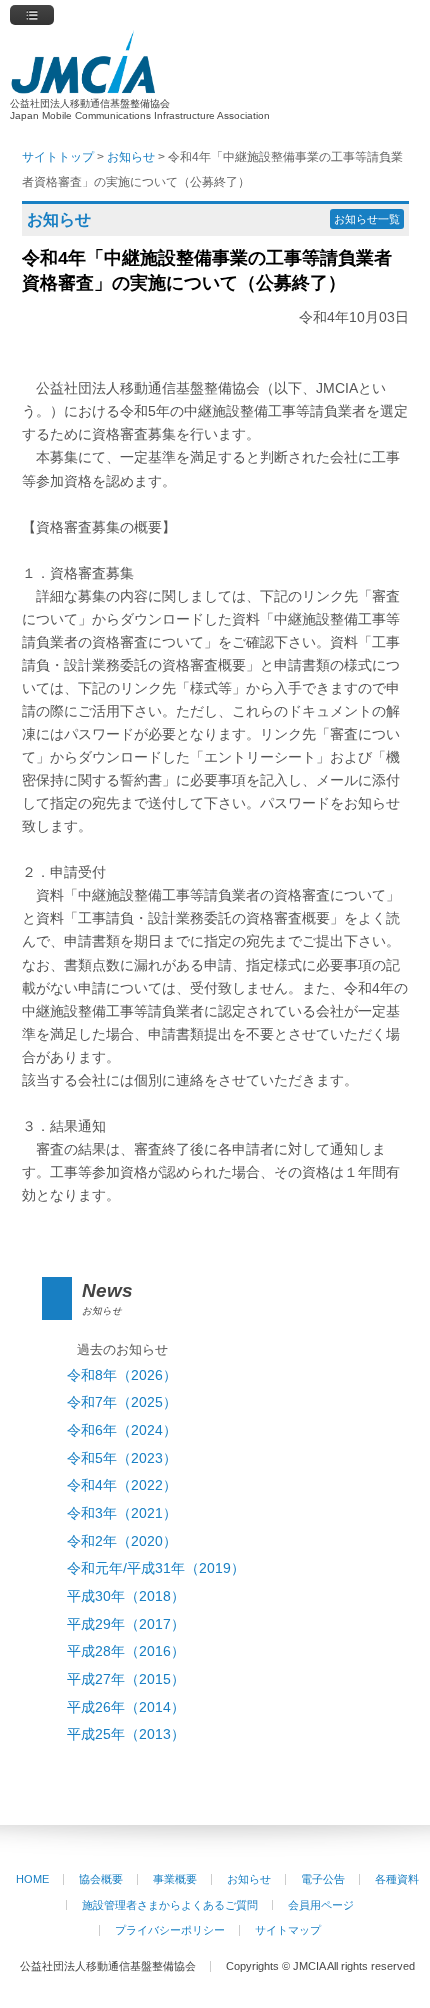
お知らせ (249, 1879)
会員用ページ (321, 1905)
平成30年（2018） (126, 1596)
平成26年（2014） (126, 1707)
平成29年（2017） (126, 1624)
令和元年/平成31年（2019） (156, 1568)
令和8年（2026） (122, 1375)
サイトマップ (288, 1930)
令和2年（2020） (122, 1541)
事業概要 (175, 1879)
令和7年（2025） (122, 1402)
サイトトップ (58, 157)
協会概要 (101, 1879)
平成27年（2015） (126, 1679)
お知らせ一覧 (367, 219)
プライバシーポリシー (170, 1930)
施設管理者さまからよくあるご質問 (170, 1905)
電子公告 (323, 1879)
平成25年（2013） (126, 1734)
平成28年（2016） (126, 1651)
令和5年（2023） (122, 1458)
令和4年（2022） (122, 1485)
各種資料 (397, 1879)
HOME (32, 1879)
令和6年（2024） (122, 1430)
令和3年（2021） (122, 1513)
